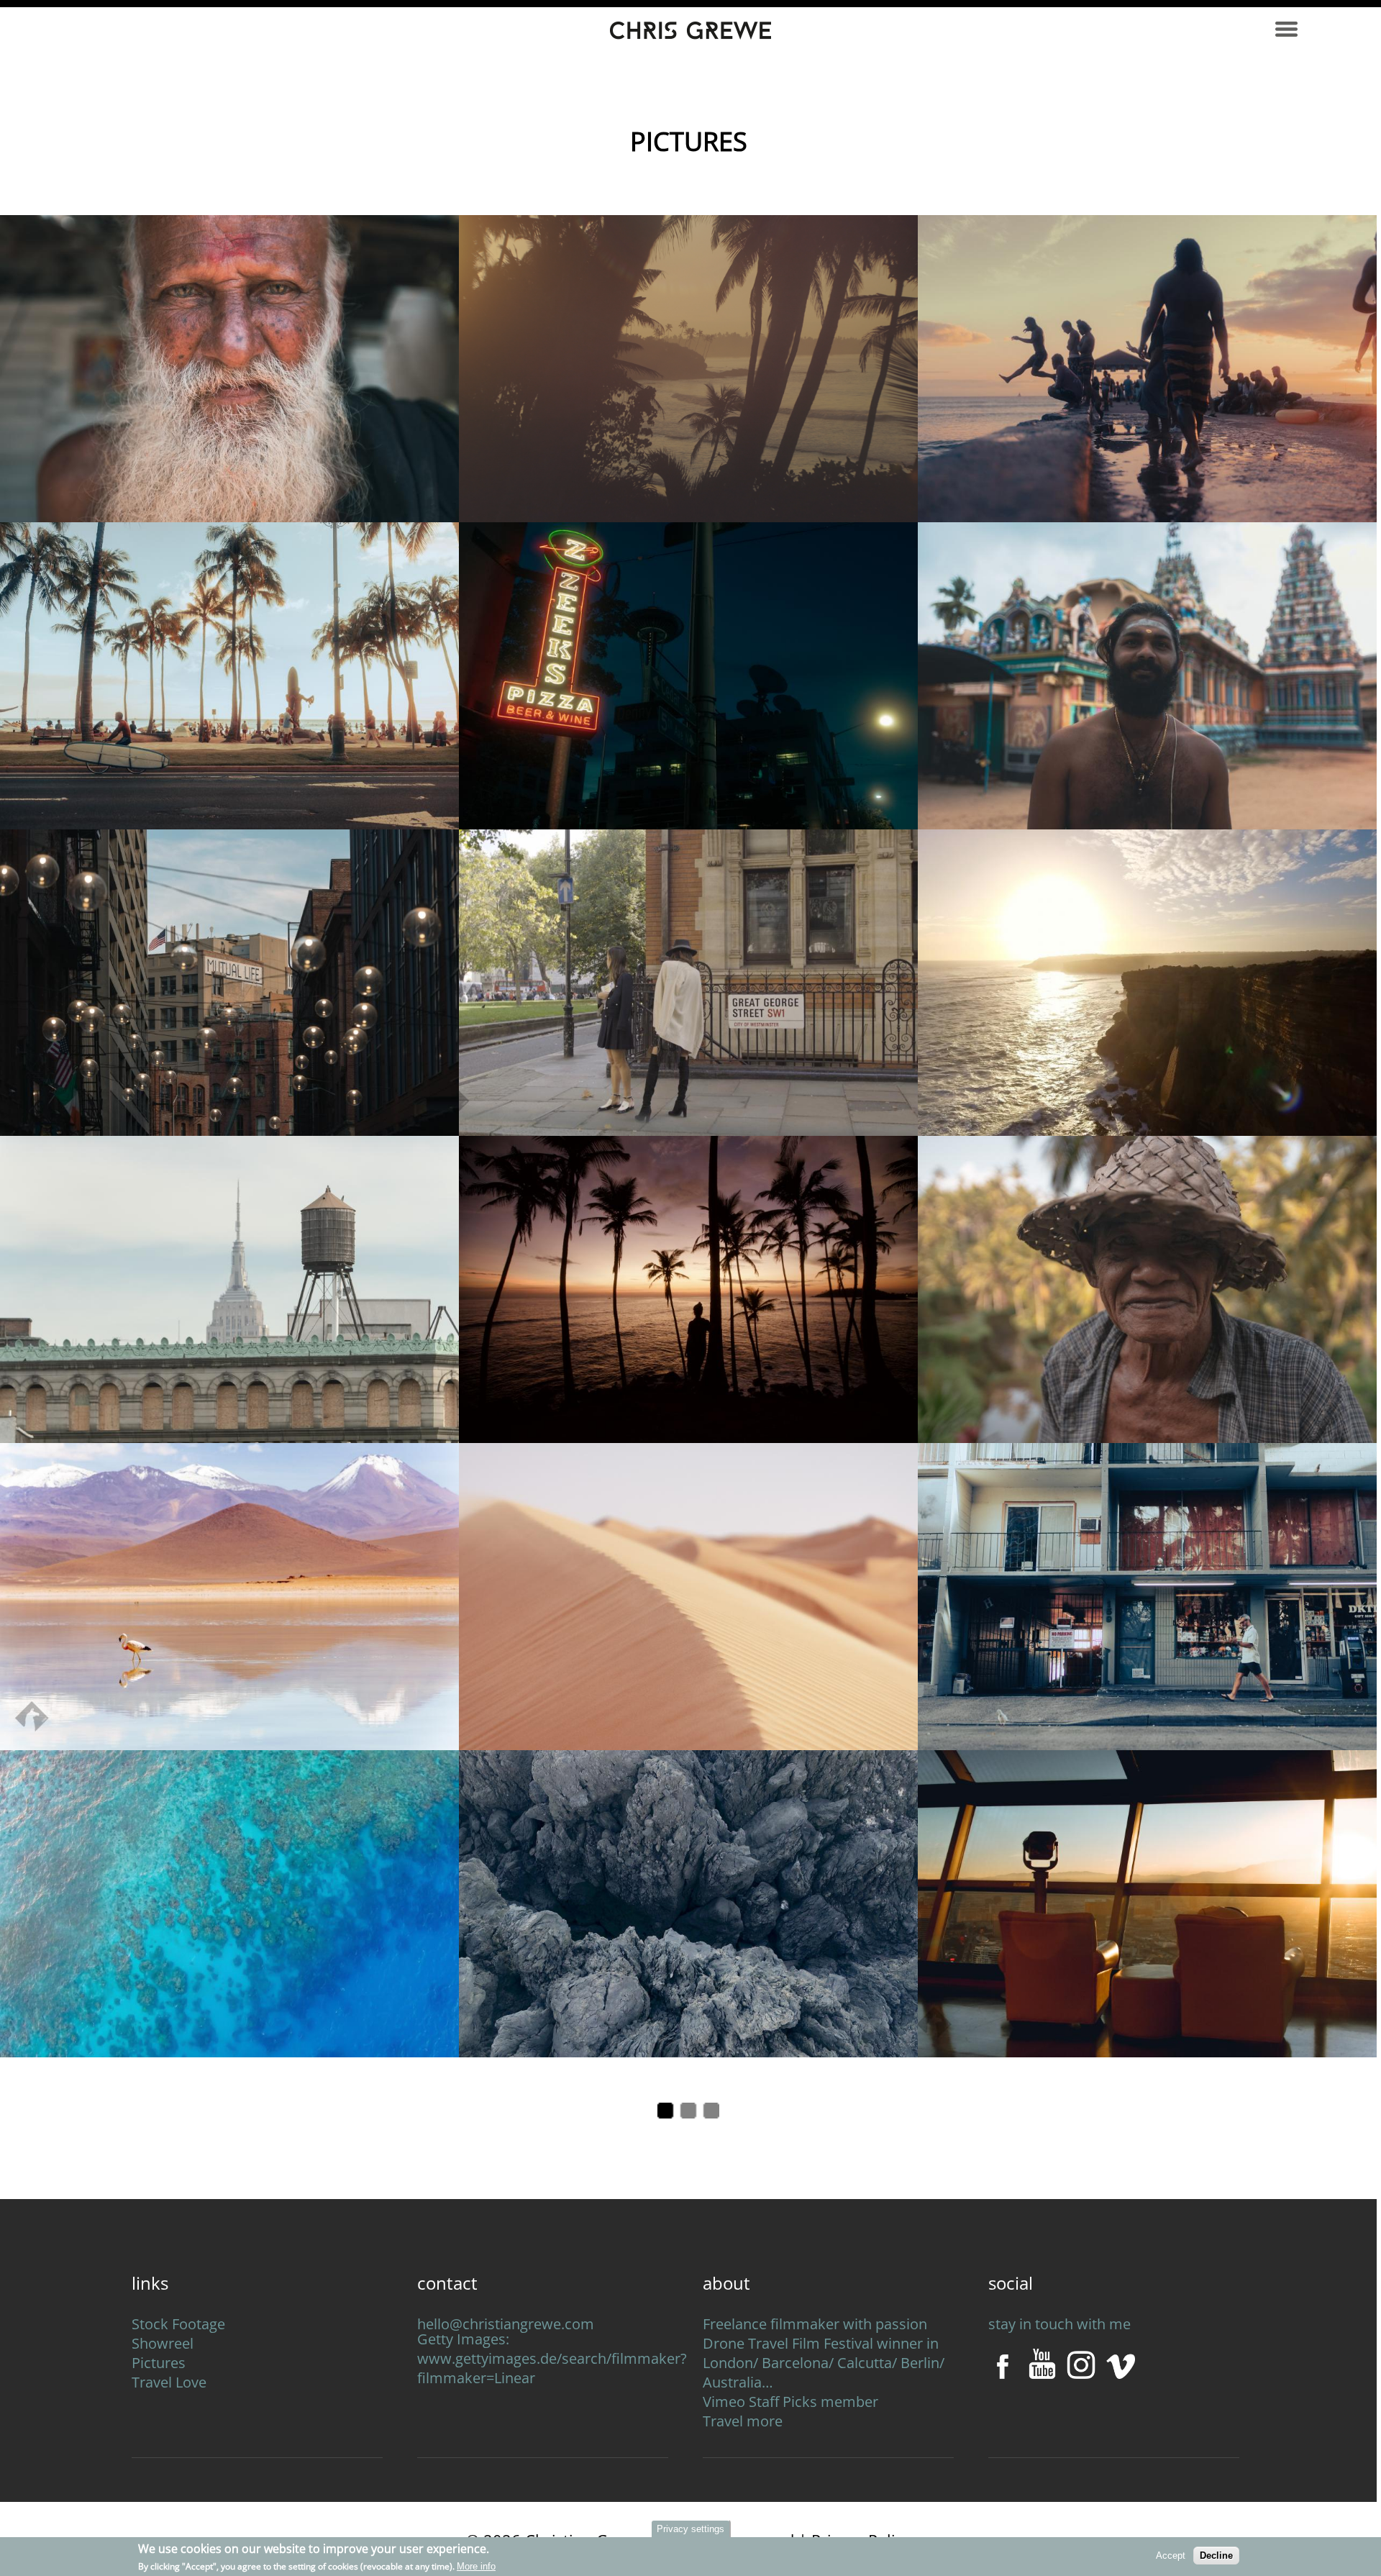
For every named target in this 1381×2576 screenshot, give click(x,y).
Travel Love (169, 2382)
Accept (1171, 2555)
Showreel (163, 2343)
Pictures (159, 2363)
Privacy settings (690, 2529)
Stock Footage (178, 2324)
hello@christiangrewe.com (506, 2324)
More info (476, 2566)
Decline (1216, 2555)
